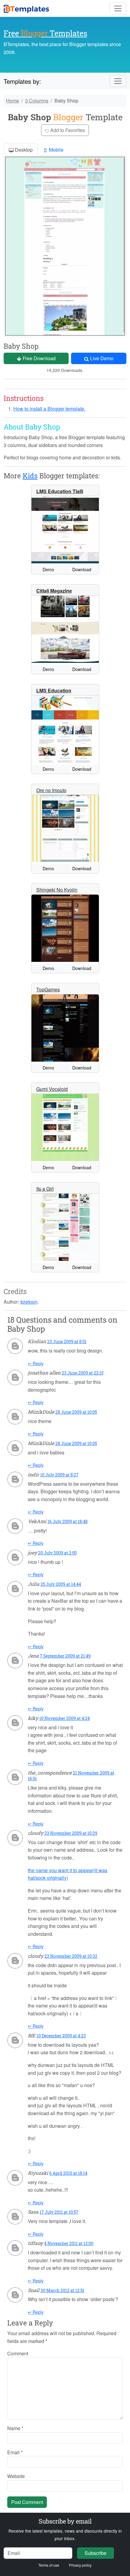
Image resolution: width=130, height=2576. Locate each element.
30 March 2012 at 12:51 (62, 2290)
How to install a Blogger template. (49, 409)
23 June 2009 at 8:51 (67, 1342)
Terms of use (49, 2565)
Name (15, 2428)
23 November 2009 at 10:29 (71, 1833)
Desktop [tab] (23, 150)
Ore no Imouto (51, 790)
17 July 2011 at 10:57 (59, 2212)
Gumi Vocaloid (52, 1089)
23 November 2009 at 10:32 (71, 1956)
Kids (30, 476)
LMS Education (54, 690)
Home (13, 101)
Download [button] (82, 569)
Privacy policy (80, 2565)
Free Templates (45, 33)
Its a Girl (45, 1189)
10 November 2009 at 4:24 (65, 1718)
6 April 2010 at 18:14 (68, 2173)
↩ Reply (36, 1363)
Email (15, 2452)
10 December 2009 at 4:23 (61, 2036)
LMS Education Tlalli (60, 491)
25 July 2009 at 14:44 (61, 1584)
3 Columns (37, 101)
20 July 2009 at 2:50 (57, 1553)
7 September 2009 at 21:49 (65, 1656)
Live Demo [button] (101, 358)
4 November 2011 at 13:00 (69, 2243)
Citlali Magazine (54, 591)
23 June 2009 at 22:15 (83, 1373)
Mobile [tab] (56, 150)
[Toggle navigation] (118, 8)
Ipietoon (29, 1302)
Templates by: (22, 81)
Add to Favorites (67, 130)
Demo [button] (48, 569)
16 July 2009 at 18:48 (68, 1521)
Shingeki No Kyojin (57, 890)
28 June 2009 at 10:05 (76, 1412)
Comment (18, 2353)
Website (16, 2476)
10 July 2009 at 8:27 (59, 1475)
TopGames (48, 989)
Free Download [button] (39, 358)
